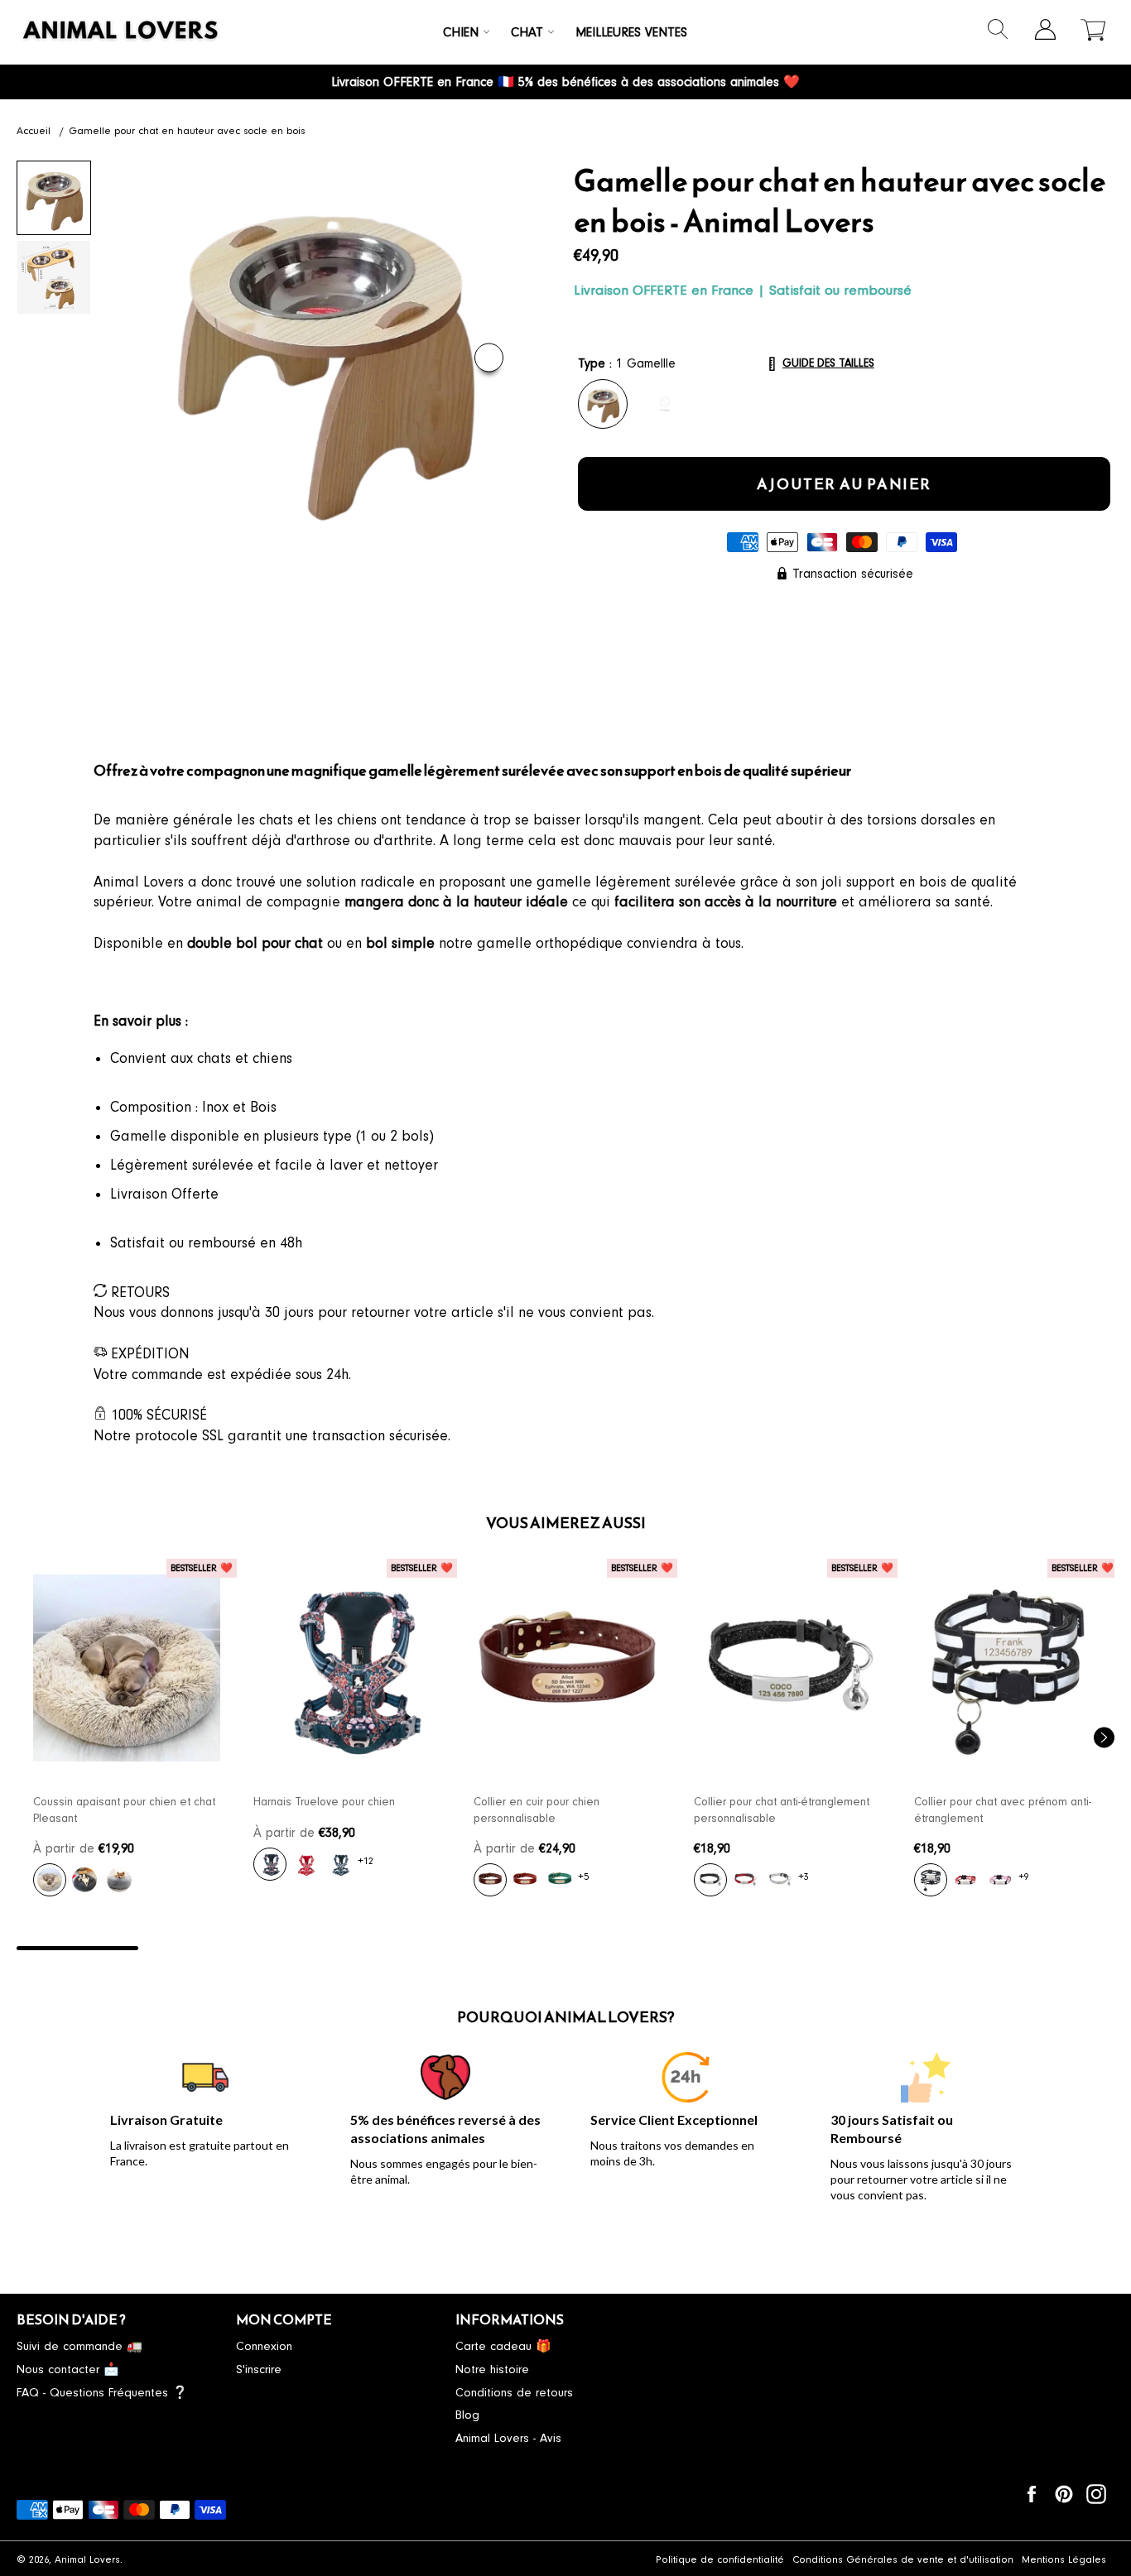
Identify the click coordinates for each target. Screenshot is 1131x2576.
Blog (467, 2415)
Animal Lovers (87, 2559)
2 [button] (199, 1948)
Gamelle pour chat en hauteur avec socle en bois (187, 131)
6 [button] (688, 1948)
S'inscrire (259, 2369)
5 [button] (565, 1948)
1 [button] (77, 1948)
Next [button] (489, 358)
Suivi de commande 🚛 (79, 2346)
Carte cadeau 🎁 (503, 2346)
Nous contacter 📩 (68, 2369)
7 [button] (809, 1948)
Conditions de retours (514, 2393)
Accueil (34, 131)
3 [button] (322, 1948)
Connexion (264, 2346)
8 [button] (931, 1948)
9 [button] (1054, 1948)
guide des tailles (828, 363)
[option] (127, 1737)
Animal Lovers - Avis (508, 2438)
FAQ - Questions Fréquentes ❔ (102, 2393)
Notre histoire (492, 2369)
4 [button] (443, 1948)
